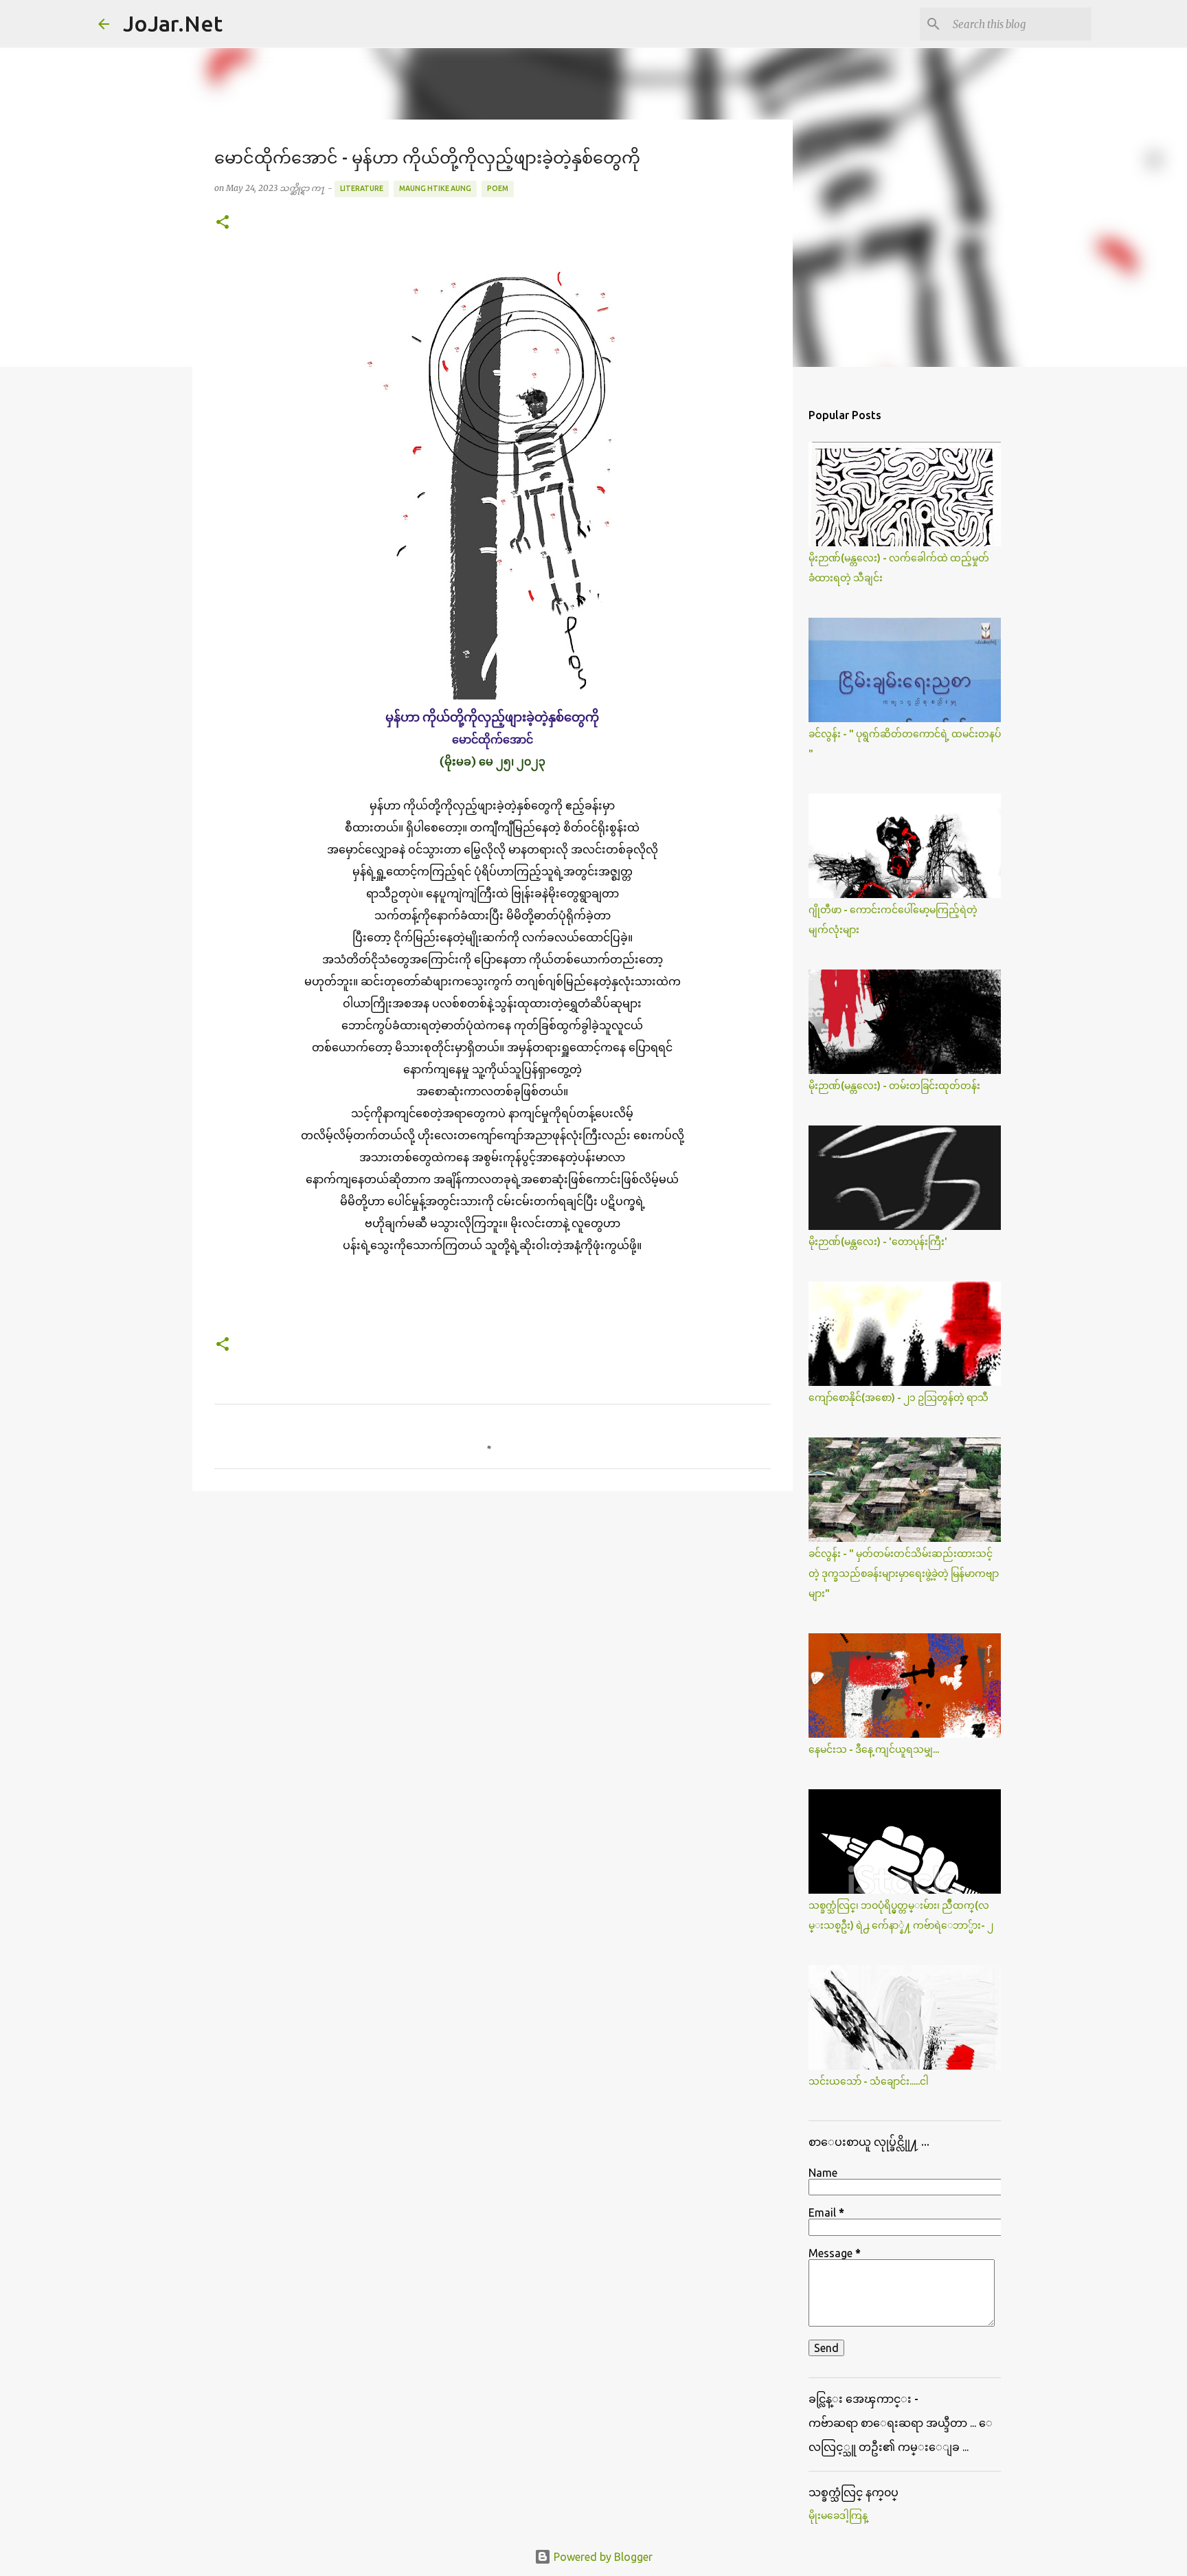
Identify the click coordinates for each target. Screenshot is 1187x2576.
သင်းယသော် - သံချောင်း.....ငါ (869, 2081)
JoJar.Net (173, 23)
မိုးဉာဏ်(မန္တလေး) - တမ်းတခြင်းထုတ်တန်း (894, 1086)
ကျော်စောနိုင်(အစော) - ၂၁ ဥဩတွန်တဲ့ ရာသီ (898, 1398)
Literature (362, 188)
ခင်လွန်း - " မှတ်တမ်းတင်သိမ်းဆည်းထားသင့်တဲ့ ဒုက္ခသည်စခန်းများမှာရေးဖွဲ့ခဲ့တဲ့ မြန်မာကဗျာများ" (904, 1573)
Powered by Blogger (602, 2557)
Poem (498, 188)
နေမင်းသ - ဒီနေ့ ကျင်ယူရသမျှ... (874, 1749)
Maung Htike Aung (435, 188)
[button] (223, 223)
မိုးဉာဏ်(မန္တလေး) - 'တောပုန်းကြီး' (878, 1242)
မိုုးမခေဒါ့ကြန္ (838, 2516)
